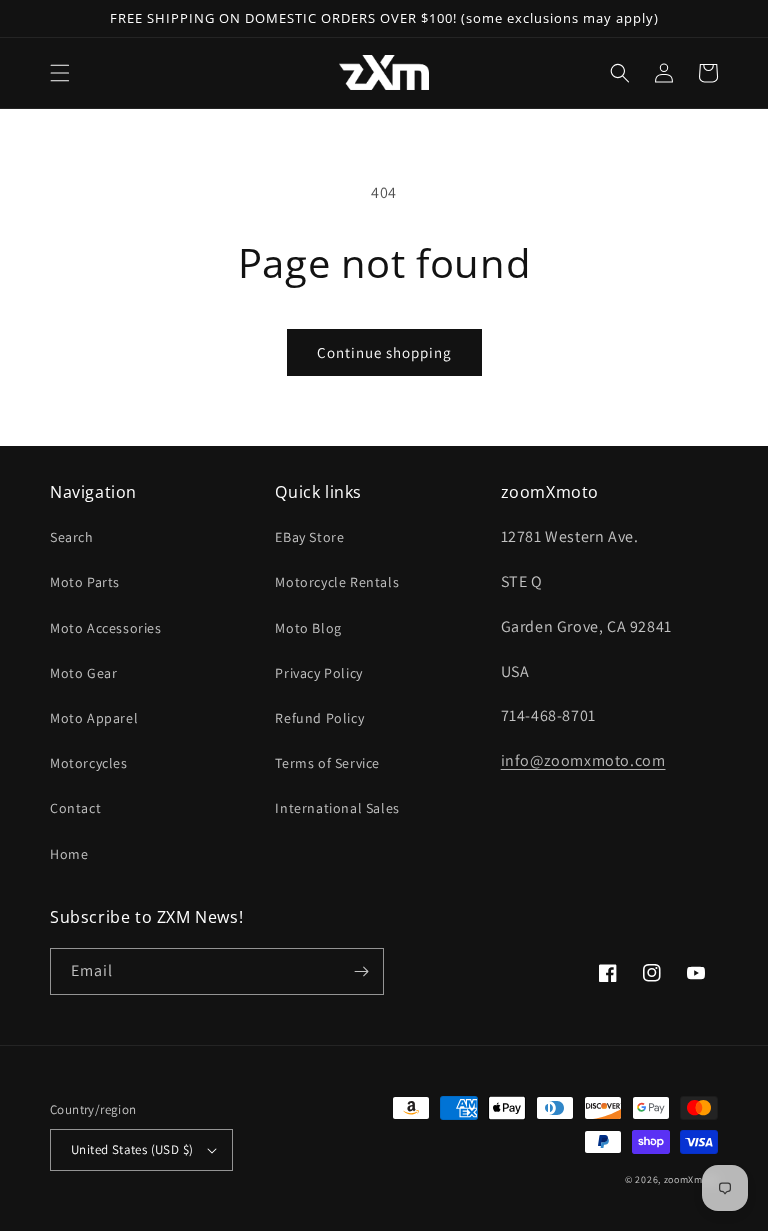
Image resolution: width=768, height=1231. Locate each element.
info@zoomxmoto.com (583, 760)
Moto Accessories (106, 628)
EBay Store (309, 537)
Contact (75, 808)
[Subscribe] (361, 971)
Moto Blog (308, 628)
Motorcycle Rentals (337, 582)
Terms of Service (327, 763)
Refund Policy (319, 718)
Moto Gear (83, 673)
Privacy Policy (318, 673)
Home (69, 854)
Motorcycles (89, 763)
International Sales (337, 808)
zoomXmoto (691, 1179)
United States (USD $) (132, 1149)
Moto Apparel (94, 718)
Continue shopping (384, 352)
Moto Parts (85, 582)
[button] (60, 73)
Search (72, 537)
